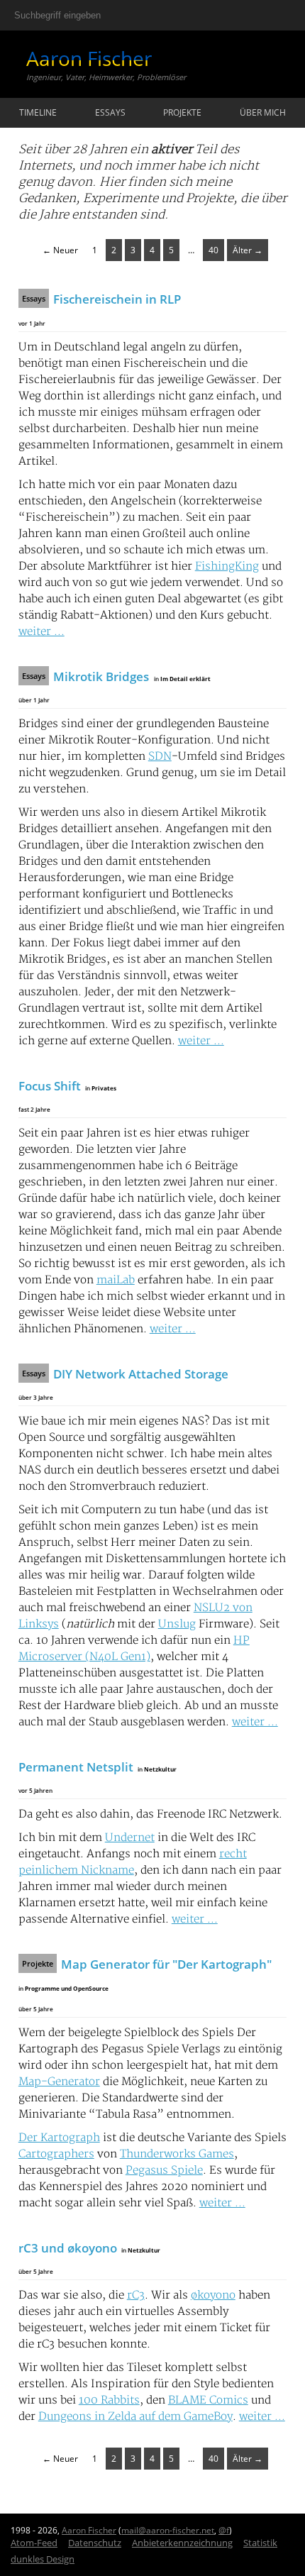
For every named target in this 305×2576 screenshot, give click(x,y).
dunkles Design (43, 2559)
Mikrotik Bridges (101, 676)
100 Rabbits (109, 2400)
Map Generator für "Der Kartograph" (166, 1964)
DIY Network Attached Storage (141, 1374)
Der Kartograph (59, 2138)
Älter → (248, 250)
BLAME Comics (208, 2400)
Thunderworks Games (177, 2154)
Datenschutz (95, 2543)
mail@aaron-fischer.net (168, 2530)
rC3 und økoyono (68, 2248)
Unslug (177, 1624)
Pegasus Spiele (164, 2171)
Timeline (38, 112)
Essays (110, 112)
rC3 (136, 2295)
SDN (160, 757)
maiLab (116, 1280)
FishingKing (227, 566)
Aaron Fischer (89, 58)
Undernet (130, 1838)
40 (213, 250)
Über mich (263, 112)
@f (224, 2530)
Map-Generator (59, 2082)
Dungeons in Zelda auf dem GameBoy (135, 2417)
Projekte (182, 112)
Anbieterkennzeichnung (182, 2543)
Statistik (260, 2543)
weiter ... (41, 632)
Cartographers (56, 2154)
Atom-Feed (34, 2543)
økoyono (213, 2295)
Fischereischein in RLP (117, 299)
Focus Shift (50, 1086)
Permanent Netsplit (76, 1767)
